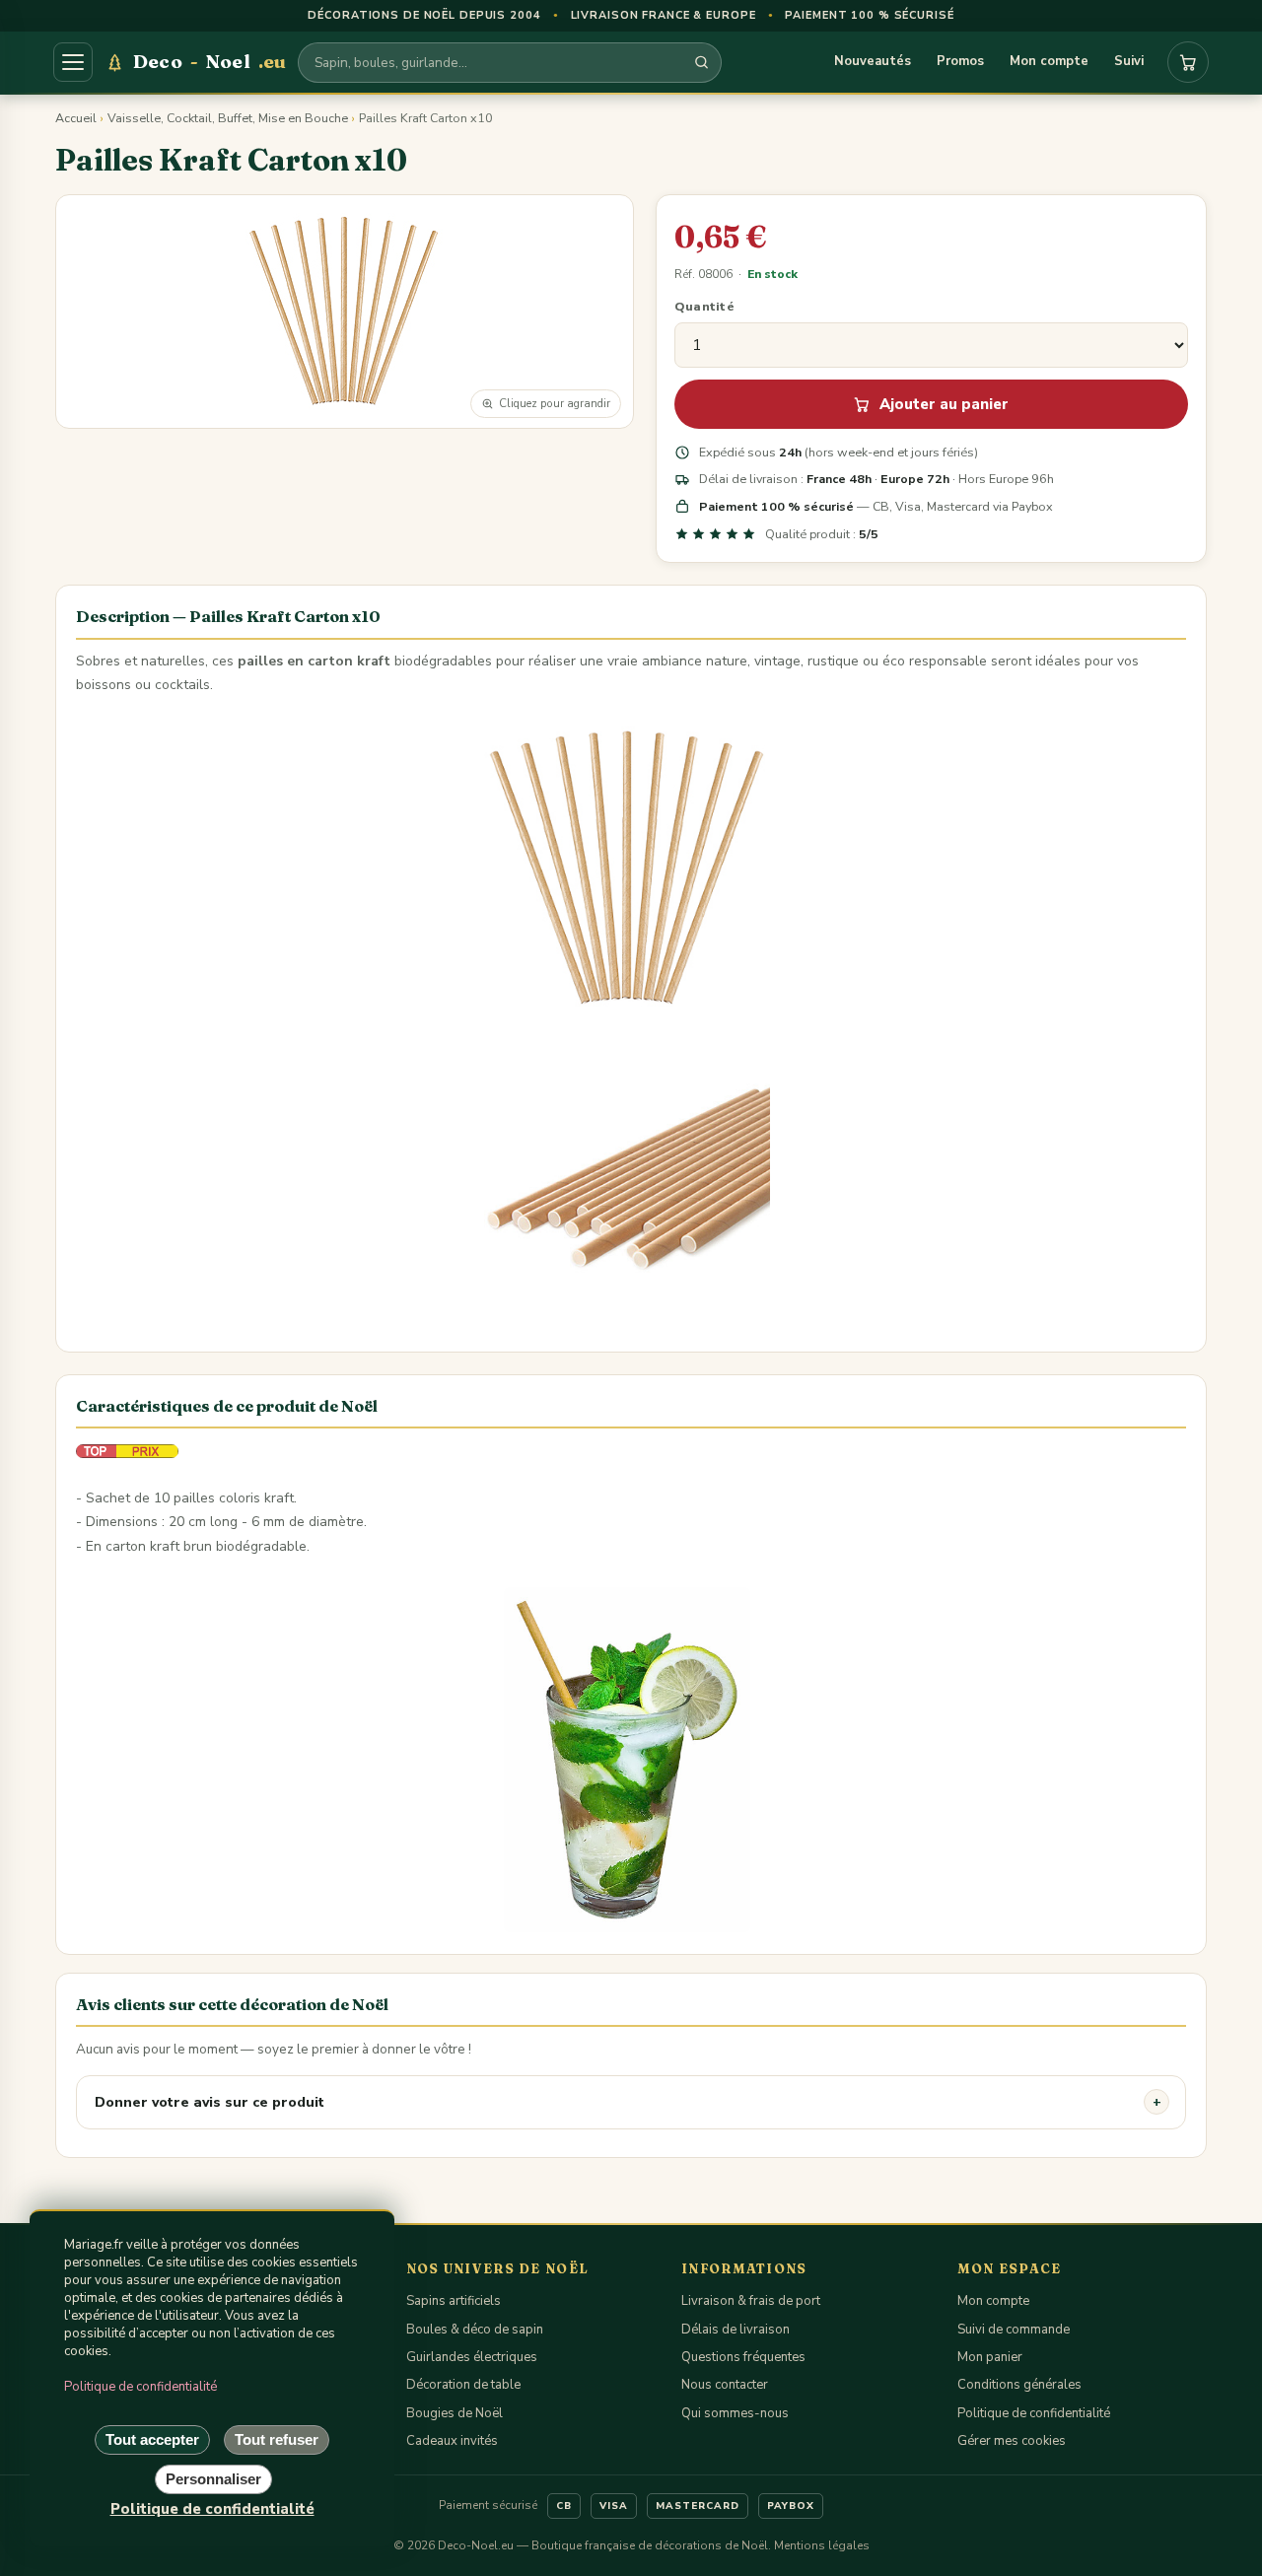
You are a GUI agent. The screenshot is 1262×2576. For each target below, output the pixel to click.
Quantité (704, 306)
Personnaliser (213, 2479)
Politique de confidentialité (1034, 2413)
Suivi (1129, 61)
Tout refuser (277, 2439)
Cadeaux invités (452, 2441)
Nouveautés (873, 61)
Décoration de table (463, 2385)
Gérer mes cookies (1012, 2441)
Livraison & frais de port (751, 2301)
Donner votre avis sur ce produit (210, 2102)
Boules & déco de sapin (475, 2330)
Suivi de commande (1014, 2330)
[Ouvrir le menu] (73, 62)
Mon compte (1049, 61)
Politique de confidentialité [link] (212, 2509)
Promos (960, 61)
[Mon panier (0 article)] (1188, 62)
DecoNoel (210, 61)
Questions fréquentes (743, 2357)
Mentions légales (822, 2545)
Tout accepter (152, 2439)
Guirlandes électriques (472, 2357)
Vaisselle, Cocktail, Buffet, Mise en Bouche (228, 118)
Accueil (76, 118)
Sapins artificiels (454, 2301)
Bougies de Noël (455, 2413)
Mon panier (990, 2357)
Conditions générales (1019, 2385)
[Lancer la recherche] (701, 63)
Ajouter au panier (944, 404)
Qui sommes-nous (735, 2413)
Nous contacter (725, 2385)
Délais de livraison (736, 2330)
